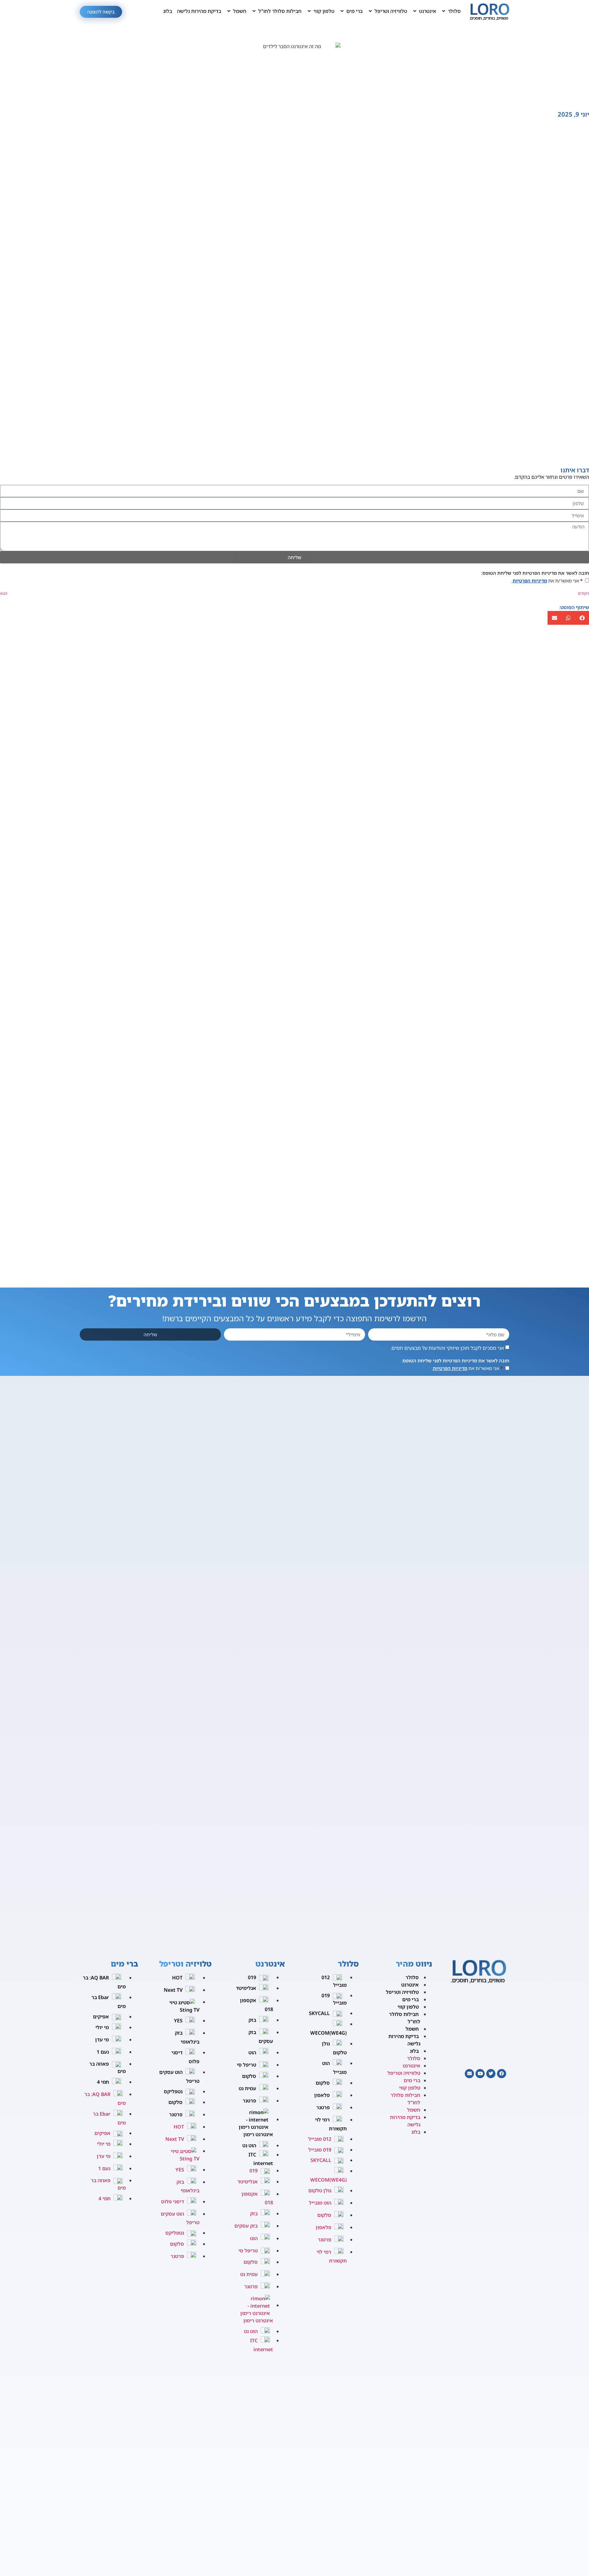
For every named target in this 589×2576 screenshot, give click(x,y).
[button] (451, 11)
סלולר (412, 1977)
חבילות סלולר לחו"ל (405, 2018)
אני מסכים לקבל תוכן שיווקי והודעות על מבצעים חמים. (447, 1348)
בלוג (414, 2051)
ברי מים (410, 1999)
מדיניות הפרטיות (530, 581)
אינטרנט (410, 1985)
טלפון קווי (408, 2007)
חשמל (412, 2029)
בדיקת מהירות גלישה (404, 2040)
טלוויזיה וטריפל (402, 1992)
